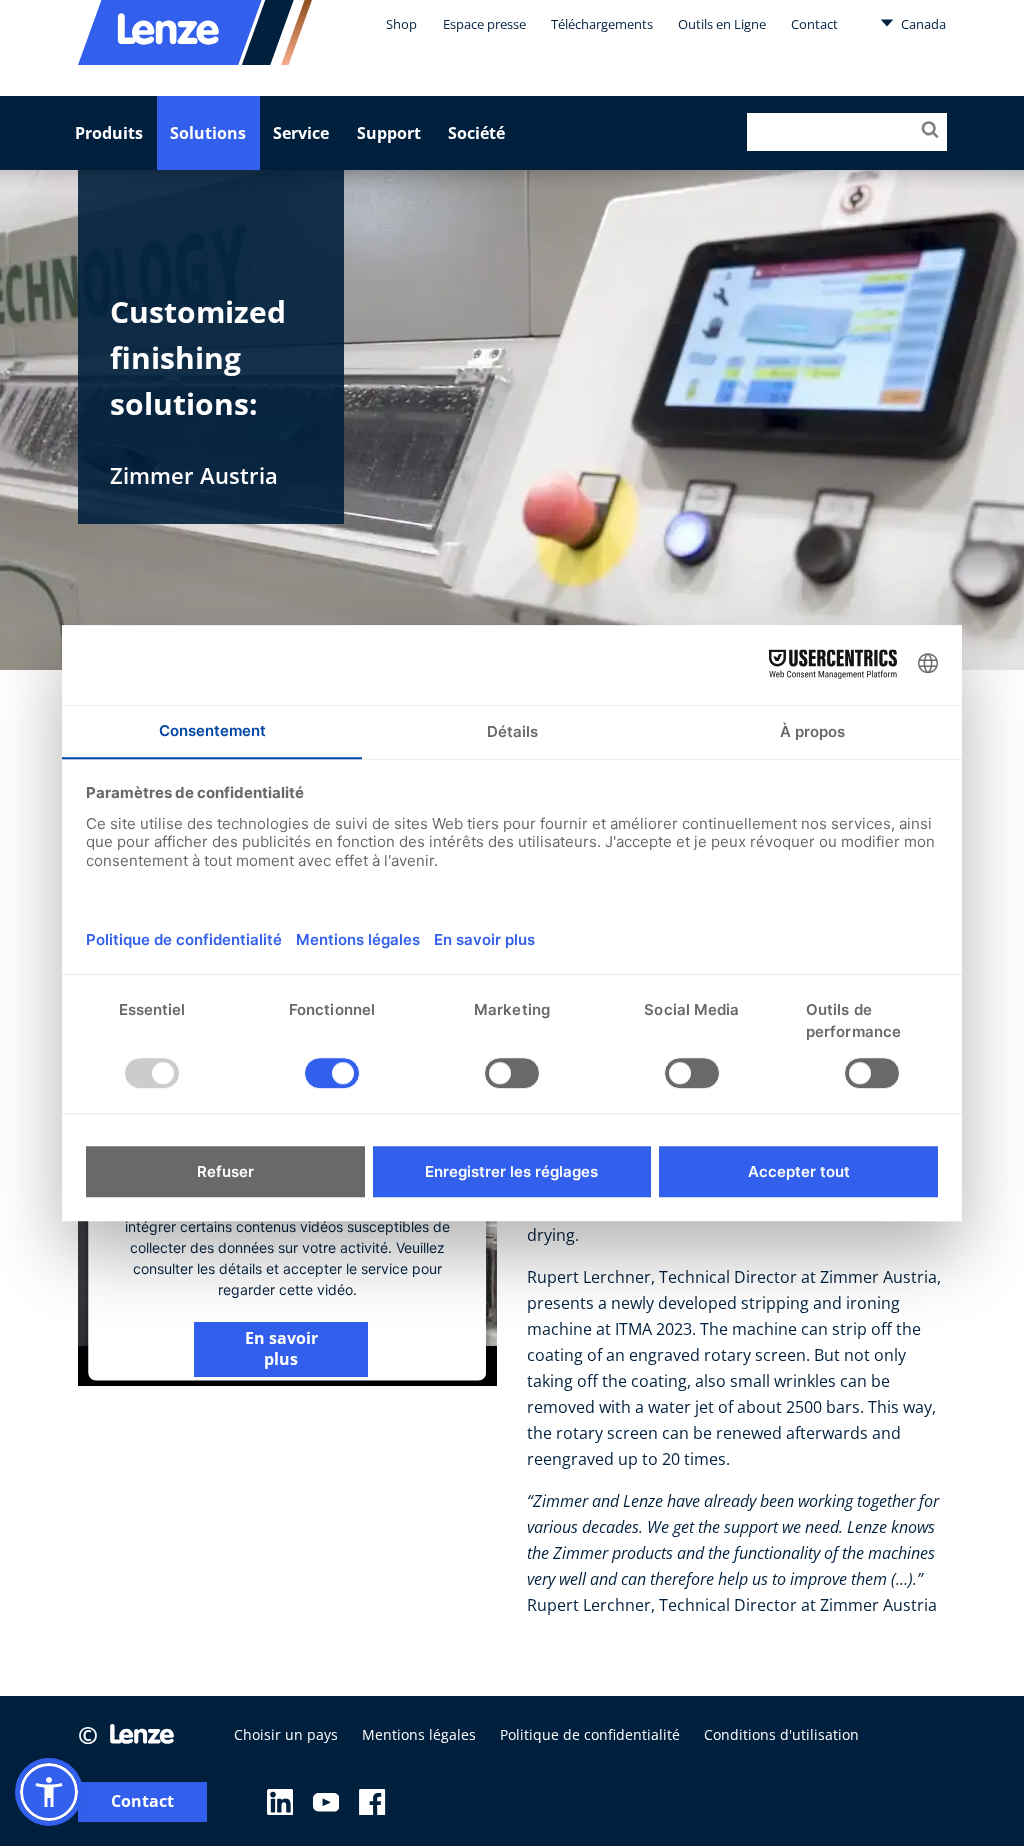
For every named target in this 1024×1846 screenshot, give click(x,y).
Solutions (208, 133)
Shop (401, 24)
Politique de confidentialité (590, 1734)
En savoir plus (281, 1348)
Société (476, 133)
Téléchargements (602, 24)
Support (389, 133)
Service (301, 133)
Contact (814, 24)
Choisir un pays (286, 1734)
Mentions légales (419, 1734)
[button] (49, 1792)
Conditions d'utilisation (781, 1734)
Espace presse (484, 24)
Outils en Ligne (722, 24)
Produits (109, 133)
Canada (922, 24)
